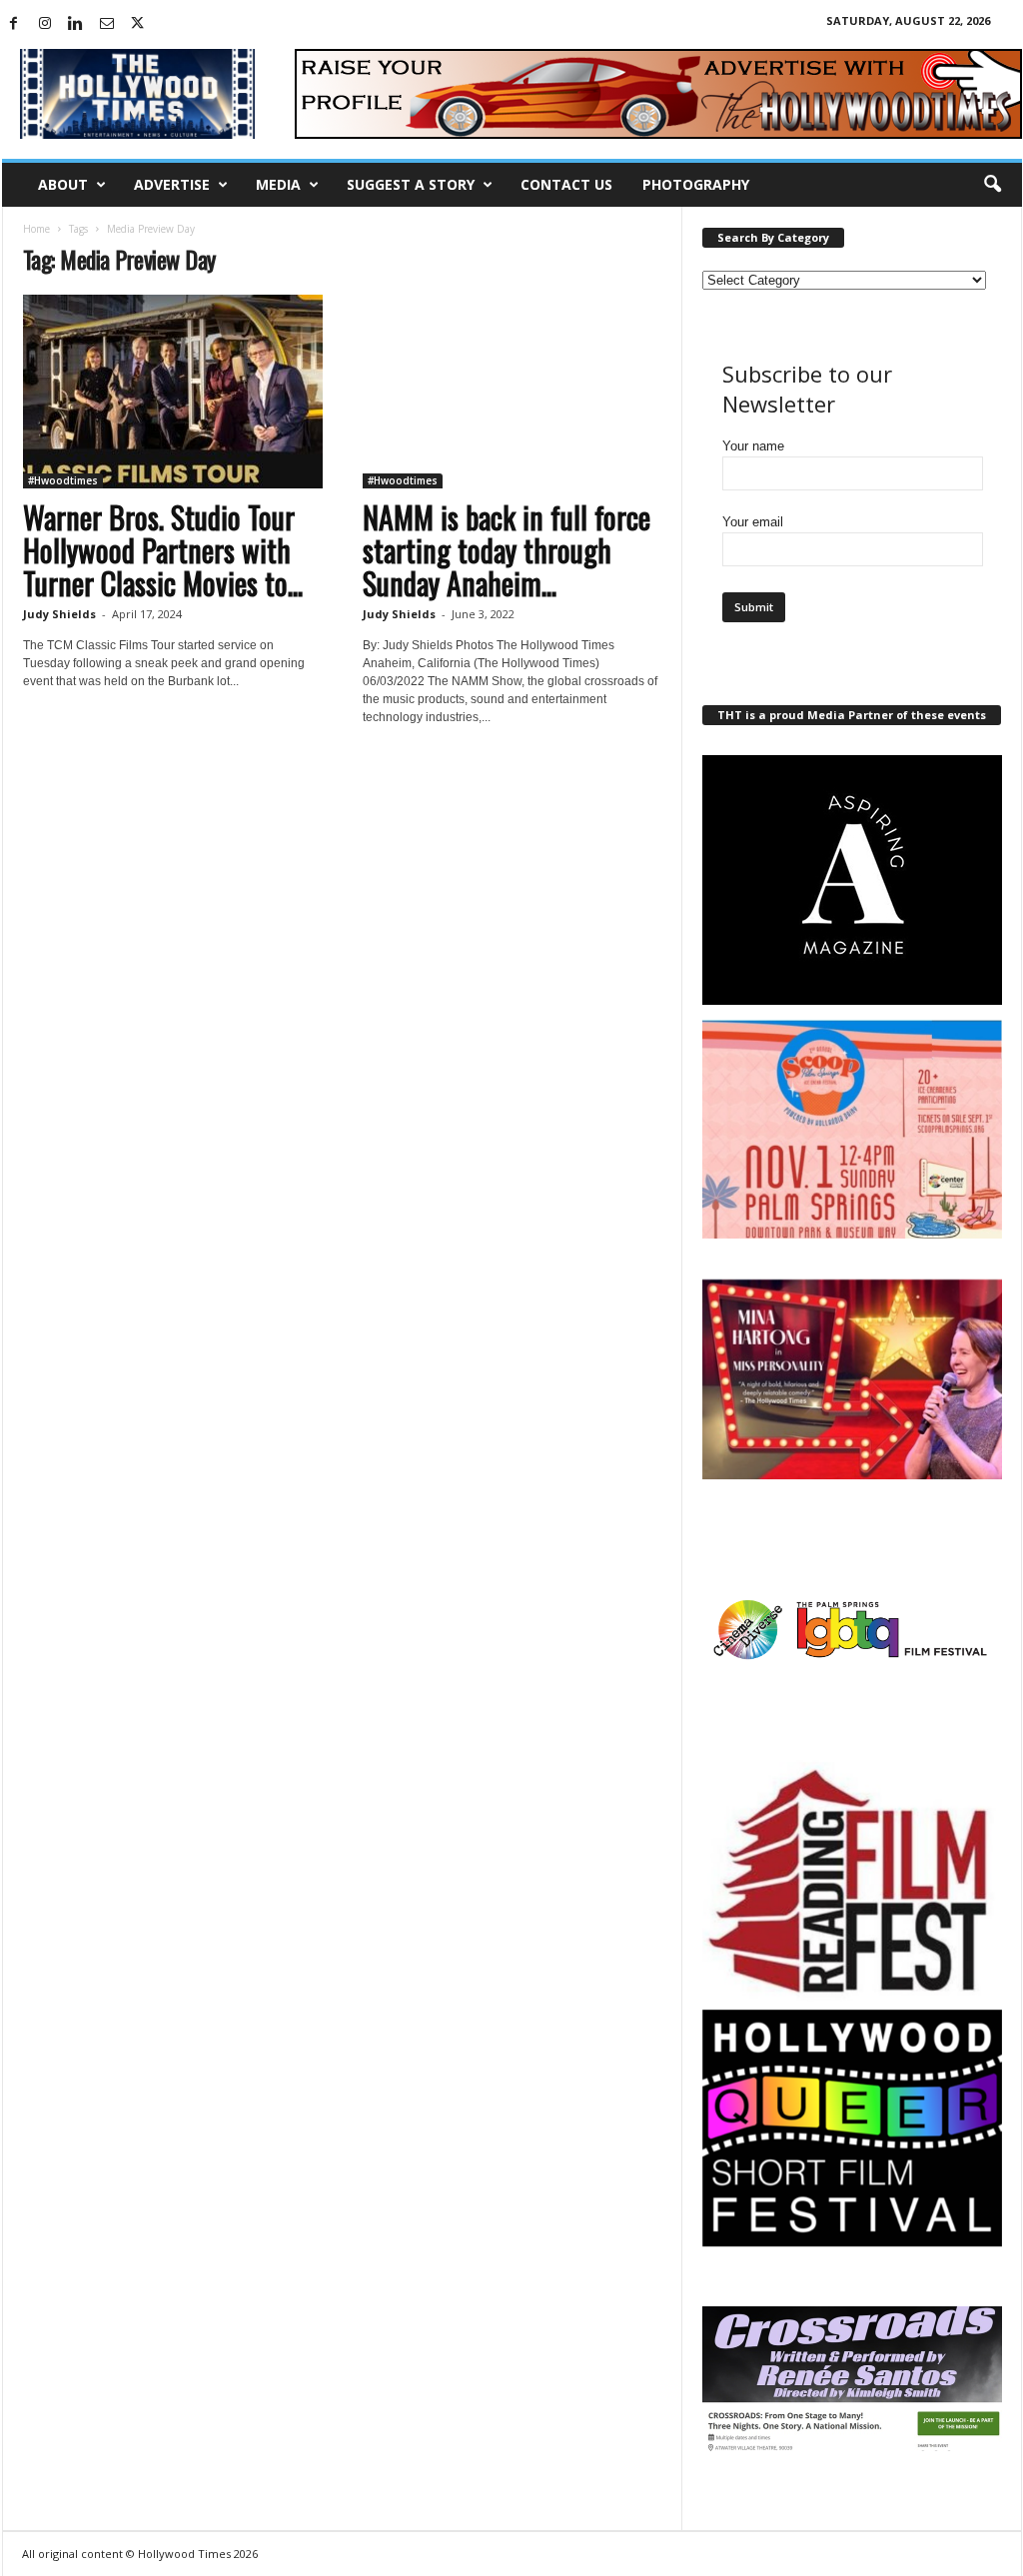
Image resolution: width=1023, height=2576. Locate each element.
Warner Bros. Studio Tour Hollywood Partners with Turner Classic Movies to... (163, 550)
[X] (138, 24)
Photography (696, 184)
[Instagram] (45, 24)
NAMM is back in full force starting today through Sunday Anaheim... (507, 550)
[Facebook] (14, 24)
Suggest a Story (411, 184)
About (63, 184)
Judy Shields (59, 614)
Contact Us (566, 184)
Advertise (172, 184)
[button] (992, 185)
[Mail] (107, 24)
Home (36, 229)
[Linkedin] (76, 24)
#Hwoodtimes (63, 480)
